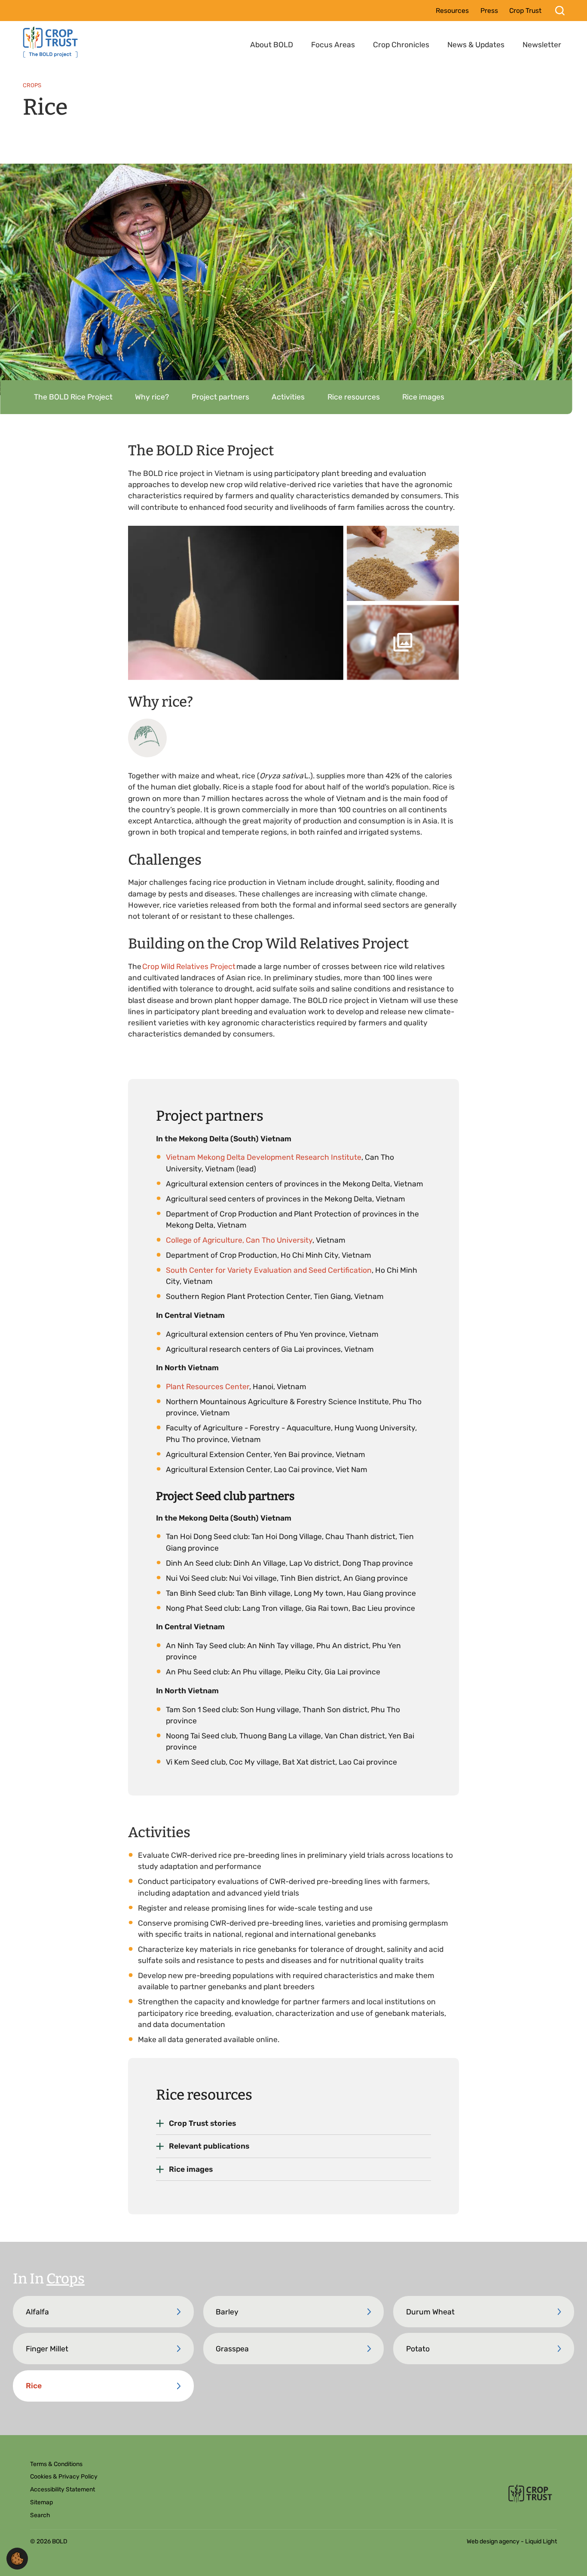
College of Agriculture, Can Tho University (239, 1240)
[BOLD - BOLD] (51, 42)
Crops (66, 2279)
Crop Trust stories (202, 2123)
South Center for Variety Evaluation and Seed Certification (269, 1270)
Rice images (191, 2169)
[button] (17, 2558)
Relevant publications (209, 2146)
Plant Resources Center (208, 1387)
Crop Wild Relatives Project (189, 966)
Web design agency (494, 2541)
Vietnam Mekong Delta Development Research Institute (264, 1157)
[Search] (560, 11)
